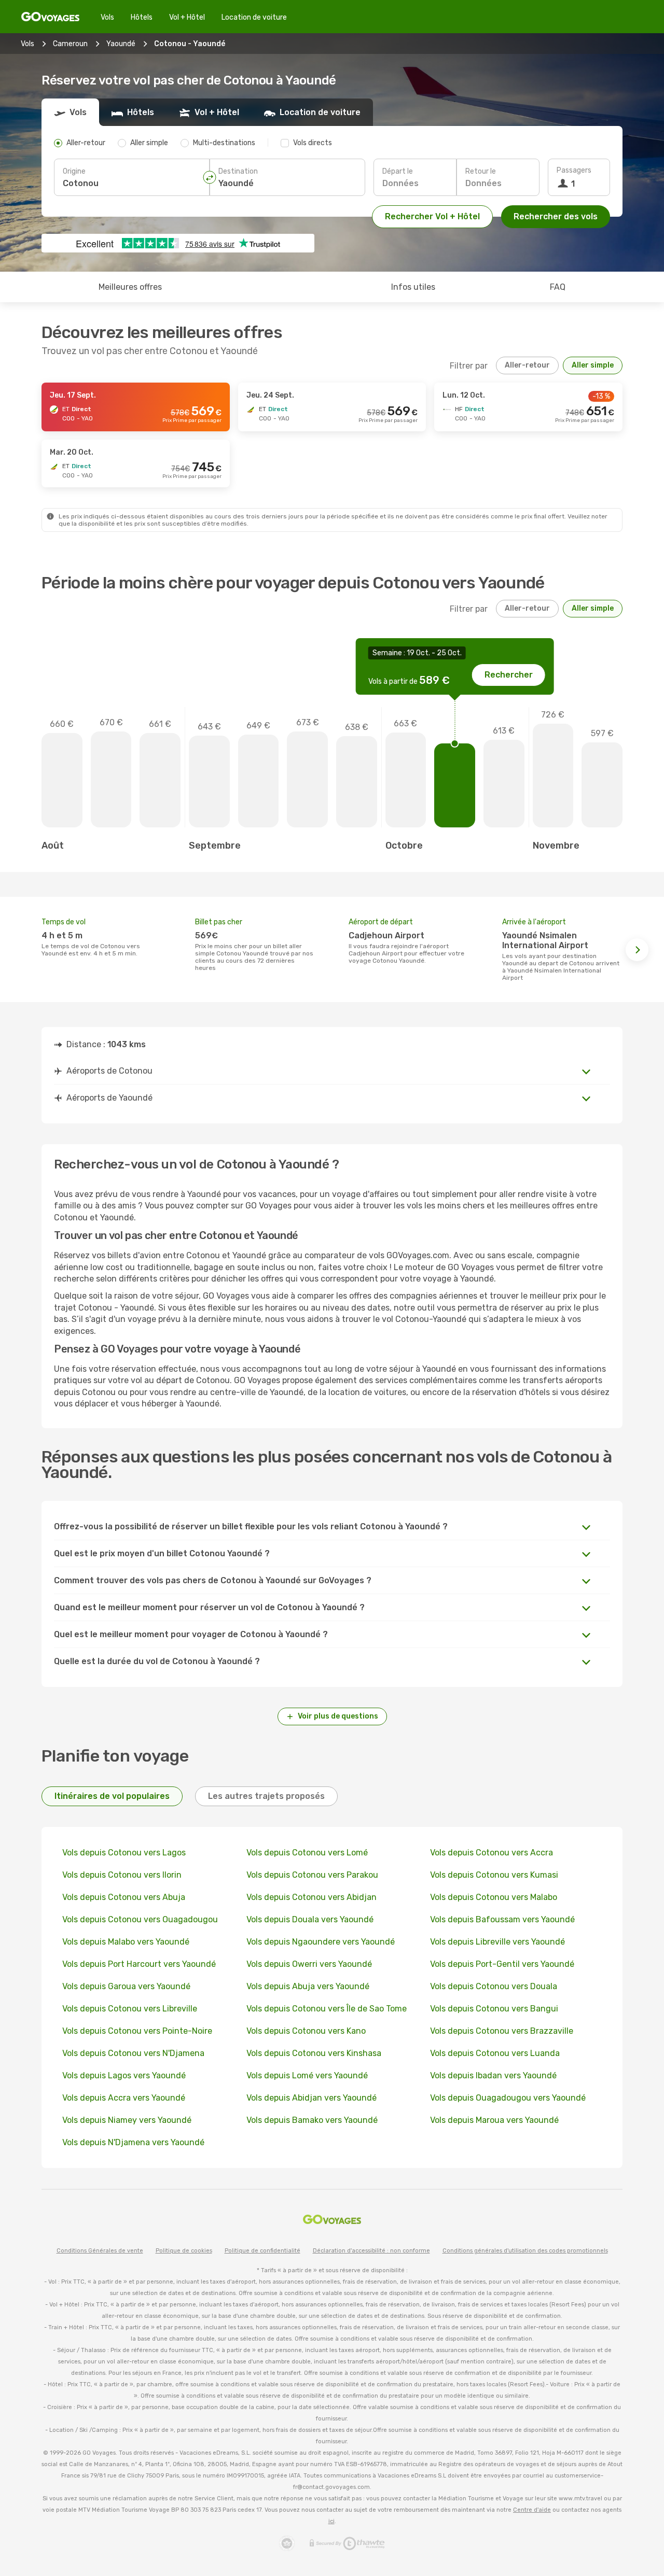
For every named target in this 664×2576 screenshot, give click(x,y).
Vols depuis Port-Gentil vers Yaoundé (502, 1964)
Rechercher (509, 675)
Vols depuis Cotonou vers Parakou (312, 1875)
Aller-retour (527, 365)
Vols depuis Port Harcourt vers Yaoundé (139, 1964)
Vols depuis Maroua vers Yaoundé (494, 2120)
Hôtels (142, 17)
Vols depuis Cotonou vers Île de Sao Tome (327, 2009)
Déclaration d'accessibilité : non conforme (371, 2251)
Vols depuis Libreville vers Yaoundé (497, 1942)
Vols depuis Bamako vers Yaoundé (312, 2120)
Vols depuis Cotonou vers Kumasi (494, 1875)
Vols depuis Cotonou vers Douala (494, 1986)
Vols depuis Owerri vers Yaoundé (309, 1964)
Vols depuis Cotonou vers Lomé (307, 1853)
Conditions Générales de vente (100, 2251)
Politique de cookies (184, 2251)
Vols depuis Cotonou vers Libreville (130, 2009)
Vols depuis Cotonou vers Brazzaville (502, 2031)
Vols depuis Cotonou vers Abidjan (312, 1897)
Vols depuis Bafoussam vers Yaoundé (502, 1919)
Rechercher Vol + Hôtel (432, 216)
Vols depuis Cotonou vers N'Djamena (133, 2053)
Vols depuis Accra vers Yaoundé (124, 2098)
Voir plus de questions (338, 1716)
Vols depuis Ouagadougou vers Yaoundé (508, 2098)
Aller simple (593, 365)
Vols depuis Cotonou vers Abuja (124, 1897)
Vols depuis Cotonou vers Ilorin (122, 1875)
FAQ (558, 287)
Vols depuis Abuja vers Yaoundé (308, 1986)
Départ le (398, 171)
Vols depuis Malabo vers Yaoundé (126, 1942)
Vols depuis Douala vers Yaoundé (310, 1919)
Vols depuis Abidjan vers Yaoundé (312, 2098)
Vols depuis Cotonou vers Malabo (494, 1897)
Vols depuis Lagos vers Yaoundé (124, 2075)
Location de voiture (254, 17)
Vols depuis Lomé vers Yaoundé (307, 2075)
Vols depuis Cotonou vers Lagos (124, 1853)
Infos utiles (413, 287)
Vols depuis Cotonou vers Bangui (494, 2009)
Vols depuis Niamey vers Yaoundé (127, 2120)
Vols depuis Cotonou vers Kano (306, 2031)
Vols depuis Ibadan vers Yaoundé (493, 2075)
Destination (238, 171)
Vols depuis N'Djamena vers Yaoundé (133, 2142)
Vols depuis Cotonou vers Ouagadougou (140, 1919)
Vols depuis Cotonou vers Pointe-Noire (137, 2031)
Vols (107, 17)
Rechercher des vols (556, 216)
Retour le (481, 171)
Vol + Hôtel (187, 17)
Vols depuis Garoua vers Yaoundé (126, 1986)
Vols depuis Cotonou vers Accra (492, 1853)
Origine (74, 171)
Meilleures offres (130, 287)
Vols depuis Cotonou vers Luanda (495, 2053)
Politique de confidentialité (262, 2251)
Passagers (574, 170)
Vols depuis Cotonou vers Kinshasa (314, 2053)
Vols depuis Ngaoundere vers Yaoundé (321, 1942)
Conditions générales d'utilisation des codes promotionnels (525, 2251)
